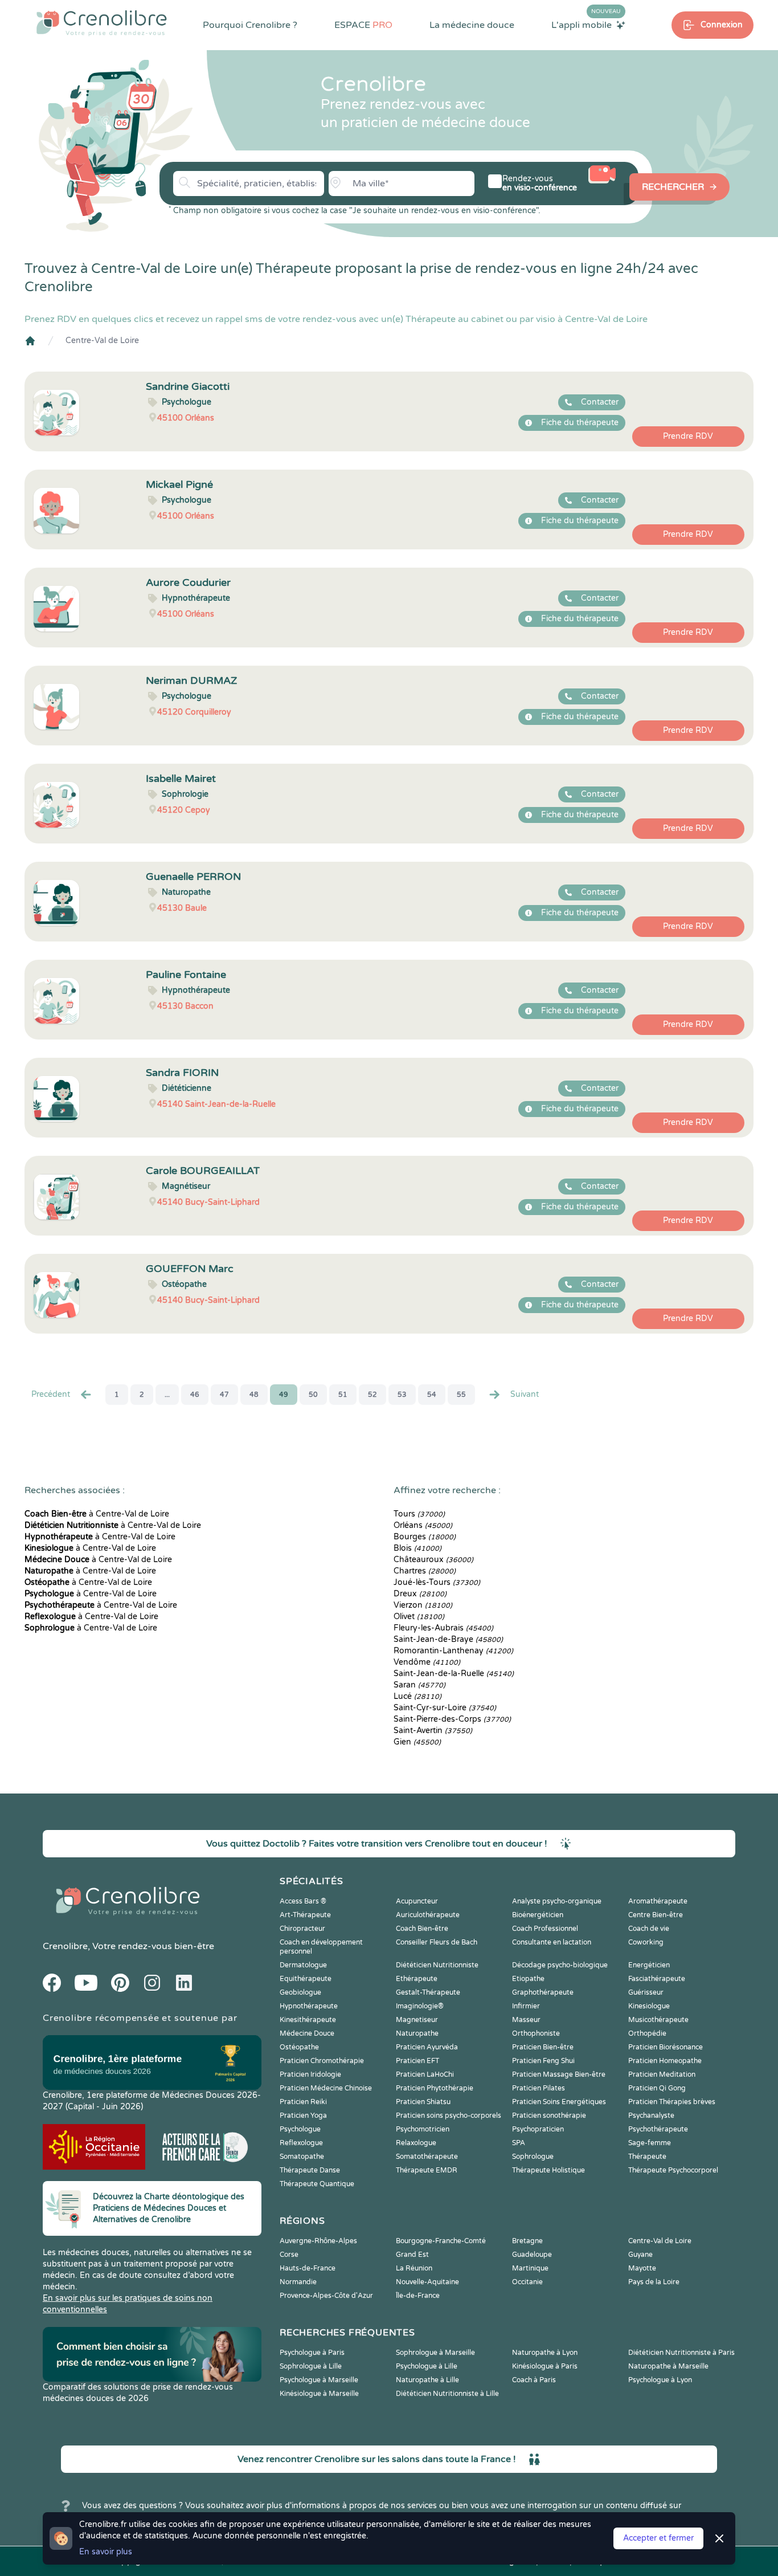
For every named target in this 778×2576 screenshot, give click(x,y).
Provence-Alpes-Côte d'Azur (326, 2296)
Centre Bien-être (656, 1915)
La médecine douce (472, 25)
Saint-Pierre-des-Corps (452, 1719)
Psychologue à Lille (427, 2366)
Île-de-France (418, 2296)
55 (461, 1395)
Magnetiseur (417, 2020)
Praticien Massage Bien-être (559, 2074)
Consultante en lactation (552, 1942)
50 (313, 1395)
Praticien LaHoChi (425, 2074)
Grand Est (412, 2255)
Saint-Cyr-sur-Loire (445, 1708)
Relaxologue (416, 2143)
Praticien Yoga (303, 2116)
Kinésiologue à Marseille (319, 2394)
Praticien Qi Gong (657, 2088)
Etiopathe (528, 1979)
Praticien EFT (417, 2061)
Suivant (525, 1394)
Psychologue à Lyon (660, 2380)
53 (402, 1395)
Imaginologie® (420, 2006)
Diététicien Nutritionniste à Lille (447, 2394)
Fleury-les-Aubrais (443, 1628)
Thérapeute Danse (310, 2170)
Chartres (425, 1571)
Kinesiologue (649, 2006)
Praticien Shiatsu (423, 2102)
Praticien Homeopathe (665, 2061)
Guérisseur (646, 1992)
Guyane (640, 2255)
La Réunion (414, 2268)
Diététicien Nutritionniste (437, 1965)
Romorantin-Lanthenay (453, 1651)
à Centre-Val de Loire (97, 1514)
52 (372, 1395)
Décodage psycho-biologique (560, 1965)
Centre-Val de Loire (102, 341)
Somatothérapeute (427, 2157)
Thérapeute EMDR (427, 2170)
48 (254, 1395)
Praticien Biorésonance (666, 2047)
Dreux (420, 1594)
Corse (289, 2255)
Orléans (423, 1525)
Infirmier (526, 2006)
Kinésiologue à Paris (545, 2366)
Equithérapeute (306, 1979)
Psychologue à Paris (312, 2353)
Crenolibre (65, 1946)
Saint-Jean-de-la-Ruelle (454, 1674)
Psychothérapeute (658, 2129)
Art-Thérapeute (305, 1915)
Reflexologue (301, 2143)
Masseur (526, 2020)
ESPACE (363, 25)
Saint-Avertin (433, 1731)
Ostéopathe (299, 2047)
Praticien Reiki (303, 2102)
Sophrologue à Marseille (435, 2353)
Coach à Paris (534, 2380)
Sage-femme (650, 2143)
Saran (419, 1685)
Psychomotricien (423, 2129)
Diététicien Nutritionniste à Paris (681, 2353)
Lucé (417, 1696)
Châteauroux (433, 1560)
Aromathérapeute (658, 1901)
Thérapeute (647, 2157)
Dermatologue (303, 1965)
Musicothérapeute (658, 2020)
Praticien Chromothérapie (322, 2061)
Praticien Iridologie (310, 2074)
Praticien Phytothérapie (435, 2088)
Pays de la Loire (654, 2282)
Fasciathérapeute (657, 1979)
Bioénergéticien (538, 1915)
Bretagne (527, 2241)
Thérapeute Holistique (548, 2170)
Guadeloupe (532, 2255)
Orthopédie (647, 2033)
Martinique (530, 2268)
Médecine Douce (307, 2033)
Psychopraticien (538, 2129)
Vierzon (423, 1605)
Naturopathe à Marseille (668, 2366)
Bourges (425, 1537)
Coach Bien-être (422, 1929)
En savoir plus (106, 2552)
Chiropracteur (302, 1929)
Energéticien (649, 1965)
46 (195, 1395)
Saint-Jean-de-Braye (448, 1639)
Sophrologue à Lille (311, 2366)
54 (432, 1395)
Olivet (419, 1617)
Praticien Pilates (539, 2088)
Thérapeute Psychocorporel (673, 2170)
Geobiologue (300, 1992)
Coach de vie (649, 1929)
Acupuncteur (417, 1901)
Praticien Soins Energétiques (559, 2102)
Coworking (646, 1942)
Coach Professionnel (545, 1929)
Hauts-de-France (308, 2268)
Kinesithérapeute (308, 2020)
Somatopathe (302, 2157)
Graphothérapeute (543, 1992)
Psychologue (300, 2129)
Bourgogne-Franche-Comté (441, 2241)
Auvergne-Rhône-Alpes (318, 2241)
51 (343, 1395)
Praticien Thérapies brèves (672, 2102)
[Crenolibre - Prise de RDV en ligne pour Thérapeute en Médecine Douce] (102, 23)
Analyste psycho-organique (557, 1901)
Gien (417, 1742)
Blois (417, 1548)
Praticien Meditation (662, 2074)
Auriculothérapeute (428, 1915)
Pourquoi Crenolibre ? (250, 25)
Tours (419, 1514)
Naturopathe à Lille (427, 2380)
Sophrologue (533, 2157)
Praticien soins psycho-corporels (449, 2116)
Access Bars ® (303, 1901)
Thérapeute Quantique (317, 2184)
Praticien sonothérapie (549, 2116)
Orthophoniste (536, 2033)
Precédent (51, 1394)
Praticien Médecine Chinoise (326, 2088)
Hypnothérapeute (309, 2006)
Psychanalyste (651, 2116)
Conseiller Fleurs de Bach (437, 1942)
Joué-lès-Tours (437, 1582)
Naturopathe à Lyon (545, 2353)
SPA (519, 2143)
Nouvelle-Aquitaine (427, 2282)
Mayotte (642, 2268)
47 (224, 1395)
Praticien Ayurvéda (427, 2047)
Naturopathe (417, 2033)
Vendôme (427, 1662)
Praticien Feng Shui (543, 2061)
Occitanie (527, 2282)
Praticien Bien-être (543, 2047)
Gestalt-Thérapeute (428, 1992)
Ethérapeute (417, 1979)
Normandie (298, 2282)
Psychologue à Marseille (319, 2380)
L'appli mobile (586, 25)
